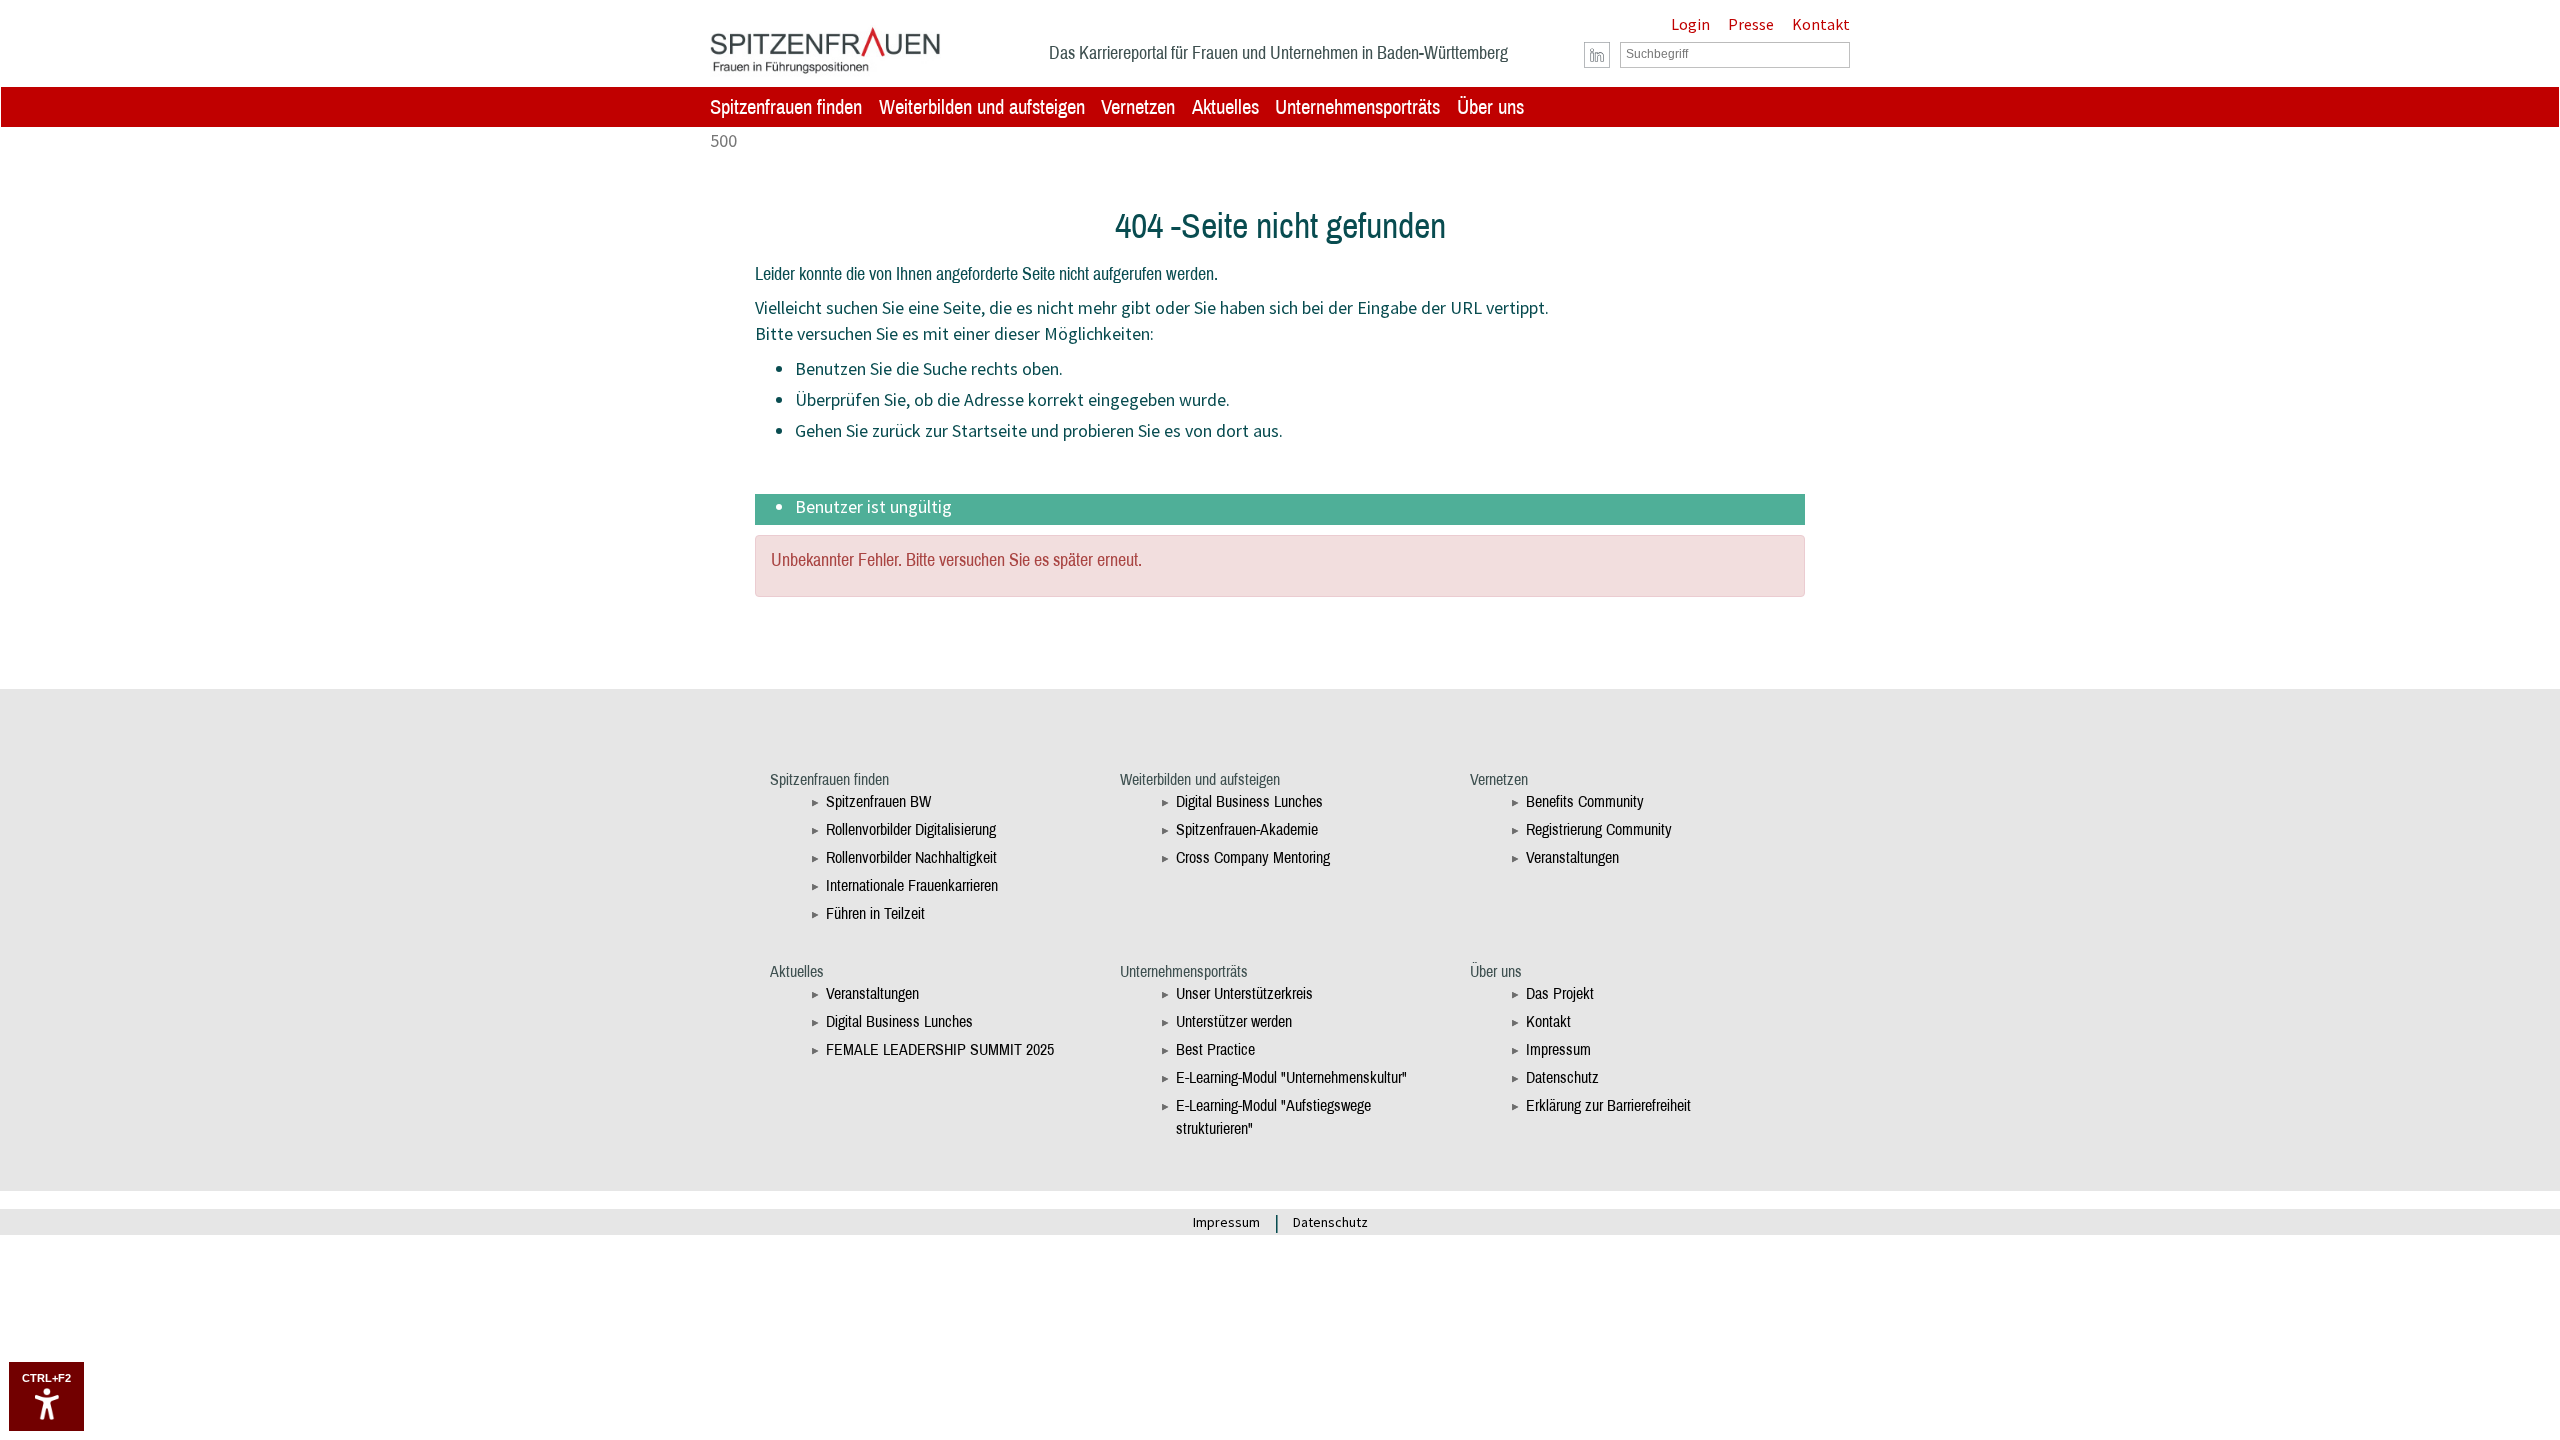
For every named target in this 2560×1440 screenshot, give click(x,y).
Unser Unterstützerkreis (1244, 993)
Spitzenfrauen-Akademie (1247, 829)
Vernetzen (1138, 107)
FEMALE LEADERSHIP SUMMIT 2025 (940, 1049)
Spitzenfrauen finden (786, 107)
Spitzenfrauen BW (878, 801)
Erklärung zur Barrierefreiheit (1608, 1105)
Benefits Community (1585, 801)
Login (1690, 24)
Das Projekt (1560, 993)
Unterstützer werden (1234, 1021)
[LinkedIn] (1597, 55)
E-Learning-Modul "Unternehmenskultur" (1291, 1077)
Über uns (1490, 107)
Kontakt (1821, 24)
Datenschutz (1562, 1077)
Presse (1751, 24)
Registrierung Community (1599, 829)
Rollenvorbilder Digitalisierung (911, 829)
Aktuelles (1225, 107)
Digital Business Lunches (1249, 801)
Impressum (1558, 1049)
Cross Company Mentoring (1253, 857)
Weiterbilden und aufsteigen (982, 107)
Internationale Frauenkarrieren (912, 885)
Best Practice (1215, 1049)
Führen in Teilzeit (875, 913)
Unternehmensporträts (1357, 107)
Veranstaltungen (1572, 857)
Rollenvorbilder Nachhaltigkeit (911, 857)
